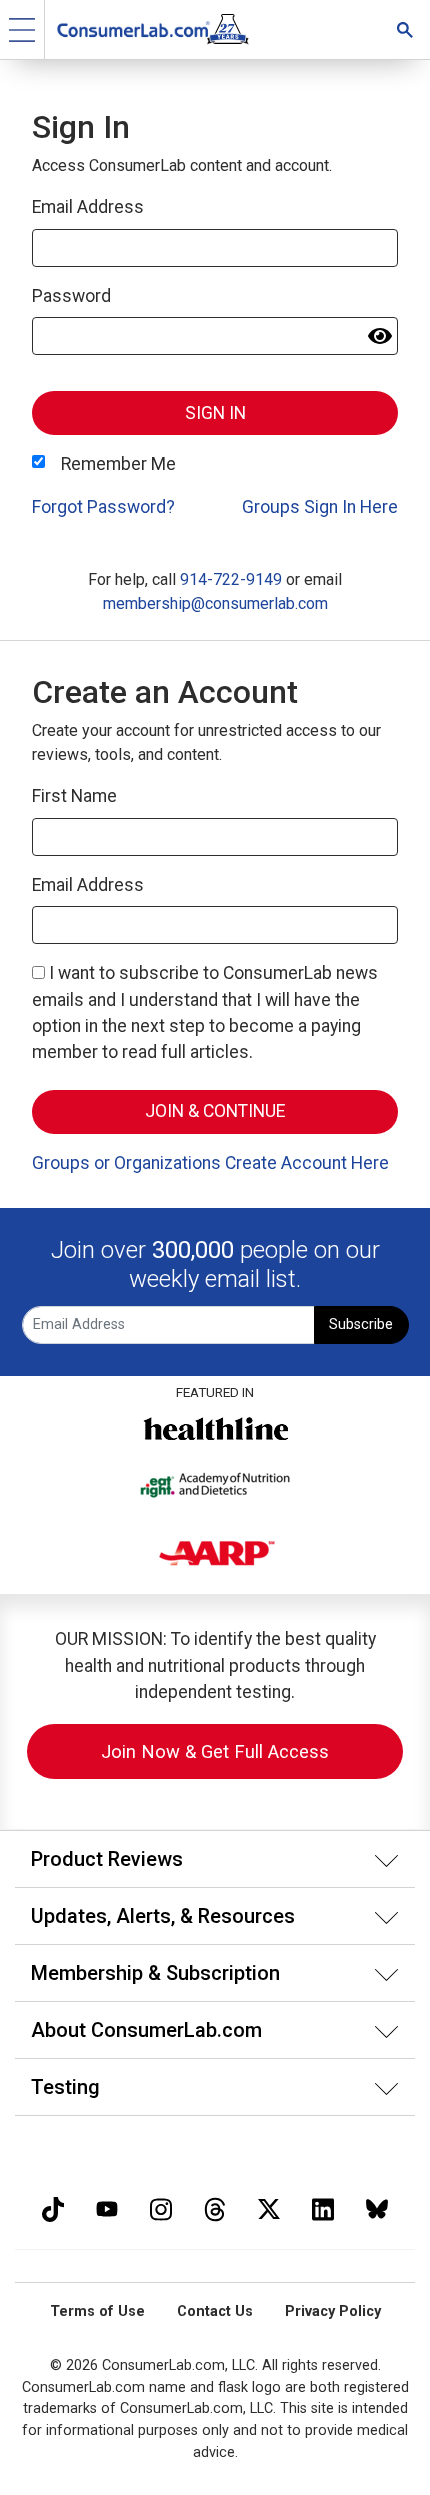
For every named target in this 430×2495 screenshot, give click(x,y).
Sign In (215, 413)
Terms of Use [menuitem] (97, 2311)
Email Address (88, 207)
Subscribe (361, 1324)
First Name (74, 796)
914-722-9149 (231, 579)
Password (71, 296)
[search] (405, 29)
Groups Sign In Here (320, 507)
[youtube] (107, 2206)
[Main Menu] (22, 29)
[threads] (215, 2206)
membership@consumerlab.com (215, 603)
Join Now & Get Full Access (215, 1751)
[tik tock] (53, 2206)
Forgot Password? (103, 507)
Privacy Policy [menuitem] (333, 2311)
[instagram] (161, 2206)
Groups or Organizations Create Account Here (210, 1163)
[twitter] (269, 2206)
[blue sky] (377, 2206)
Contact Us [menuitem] (215, 2311)
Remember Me (118, 464)
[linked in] (323, 2206)
